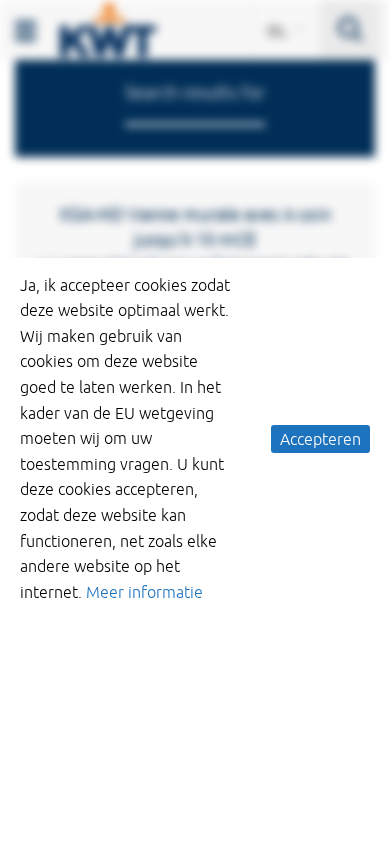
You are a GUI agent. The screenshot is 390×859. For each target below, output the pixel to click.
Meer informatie (144, 592)
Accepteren (320, 439)
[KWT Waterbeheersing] (108, 27)
